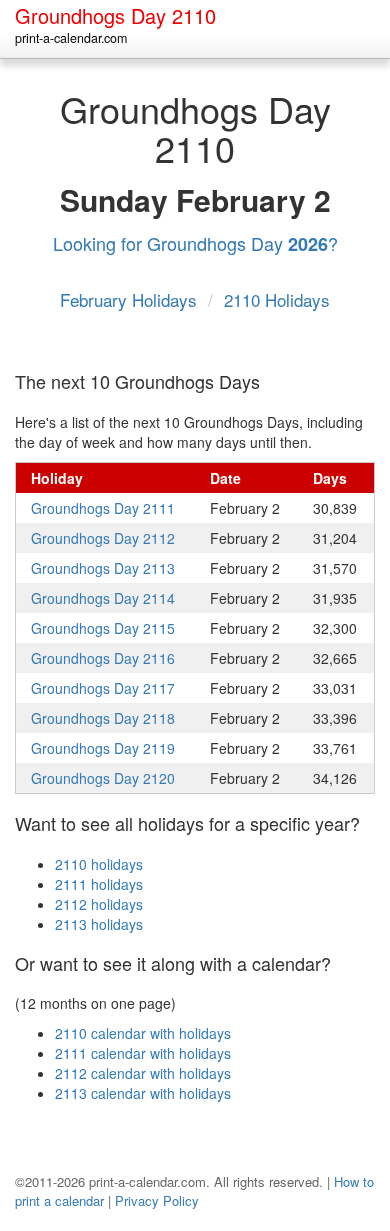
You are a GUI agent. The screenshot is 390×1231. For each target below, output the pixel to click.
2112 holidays (99, 904)
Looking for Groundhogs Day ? (195, 243)
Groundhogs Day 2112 (103, 538)
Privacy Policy (157, 1200)
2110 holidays (99, 864)
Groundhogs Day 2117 (103, 688)
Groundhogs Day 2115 (103, 628)
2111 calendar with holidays (143, 1053)
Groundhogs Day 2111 (103, 508)
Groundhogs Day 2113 (103, 568)
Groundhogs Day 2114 (103, 598)
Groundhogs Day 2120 (103, 778)
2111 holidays (99, 884)
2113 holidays (99, 924)
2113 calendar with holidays (143, 1093)
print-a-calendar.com (71, 38)
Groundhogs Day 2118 (103, 718)
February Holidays (131, 299)
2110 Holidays (277, 299)
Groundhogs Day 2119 (103, 748)
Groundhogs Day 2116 (103, 658)
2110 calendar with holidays (143, 1033)
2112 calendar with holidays (143, 1073)
